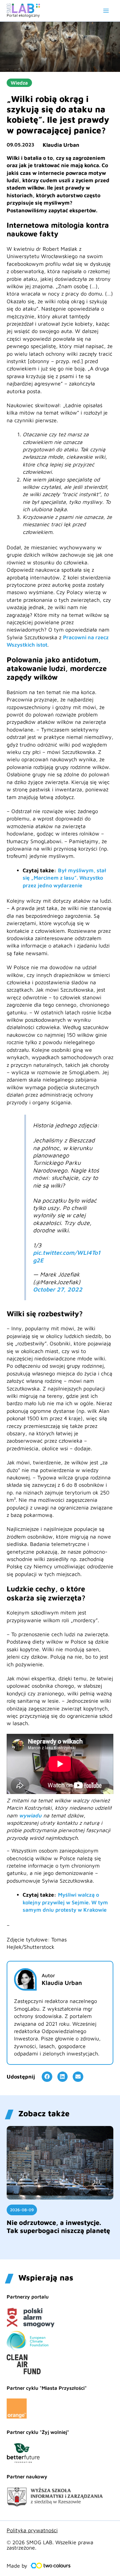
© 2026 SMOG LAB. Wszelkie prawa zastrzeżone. (50, 2545)
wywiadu (30, 1815)
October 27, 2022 (58, 1289)
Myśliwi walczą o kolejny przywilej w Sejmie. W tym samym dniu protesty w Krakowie (65, 1902)
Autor (48, 1975)
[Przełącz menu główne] (106, 11)
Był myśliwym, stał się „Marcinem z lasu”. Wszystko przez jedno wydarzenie (64, 878)
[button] (47, 2077)
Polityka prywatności (32, 2530)
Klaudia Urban (61, 145)
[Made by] (51, 2566)
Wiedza (19, 83)
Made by (17, 2566)
